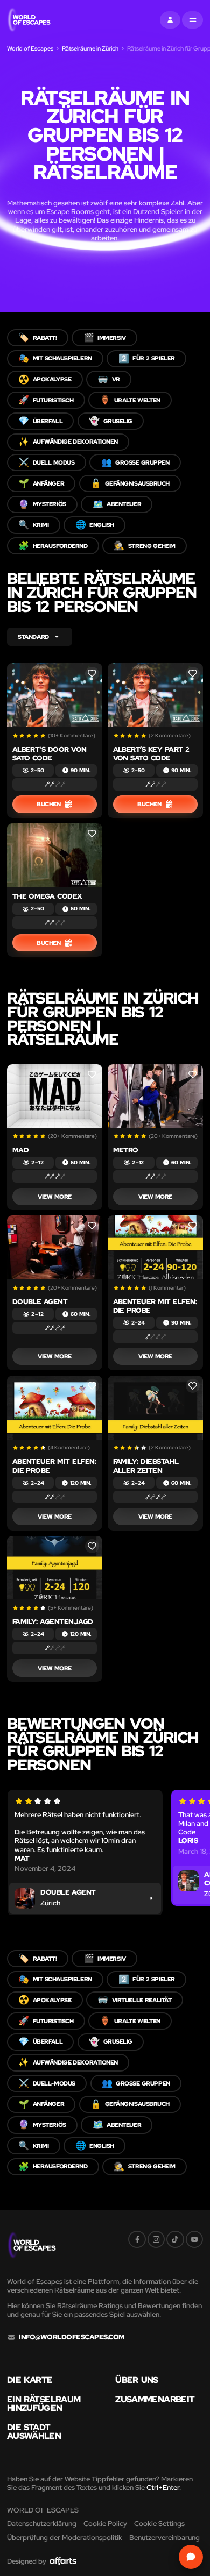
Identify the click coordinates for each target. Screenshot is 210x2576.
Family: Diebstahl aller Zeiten (146, 1466)
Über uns (136, 2380)
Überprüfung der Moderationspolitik (65, 2538)
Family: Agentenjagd (53, 1622)
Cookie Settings (159, 2524)
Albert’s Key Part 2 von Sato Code (151, 754)
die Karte (30, 2380)
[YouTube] (194, 2239)
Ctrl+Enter (163, 2488)
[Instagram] (156, 2239)
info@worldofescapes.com (72, 2337)
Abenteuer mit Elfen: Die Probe (155, 1306)
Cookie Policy (105, 2524)
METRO (126, 1150)
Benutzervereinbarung (164, 2538)
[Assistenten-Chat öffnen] (191, 2557)
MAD (20, 1150)
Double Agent (40, 1302)
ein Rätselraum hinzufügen (44, 2404)
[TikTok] (175, 2239)
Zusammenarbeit (155, 2400)
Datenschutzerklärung (42, 2524)
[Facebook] (137, 2239)
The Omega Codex (47, 896)
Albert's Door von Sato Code (50, 754)
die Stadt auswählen (34, 2432)
